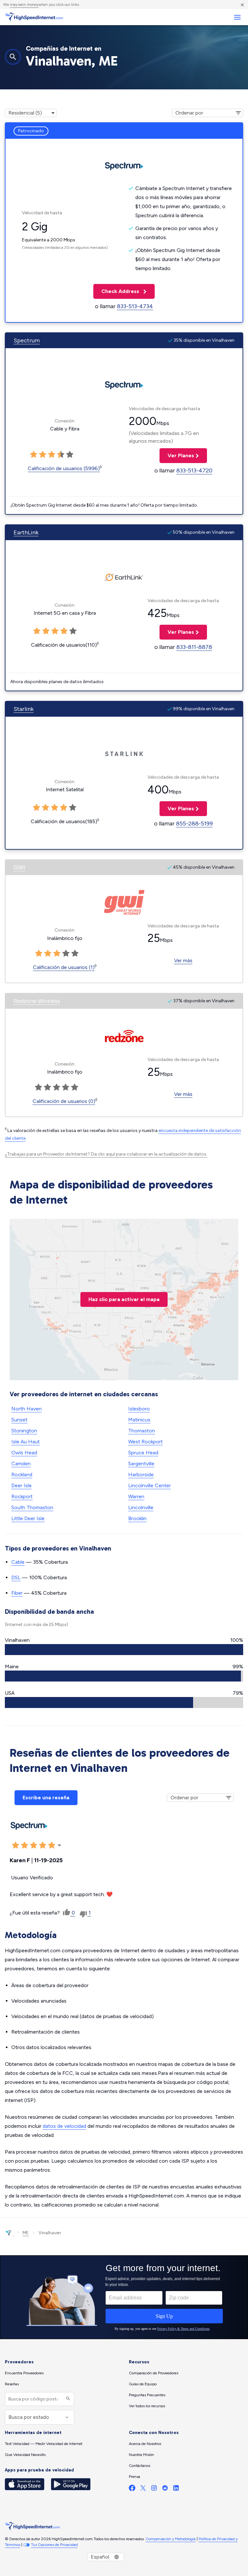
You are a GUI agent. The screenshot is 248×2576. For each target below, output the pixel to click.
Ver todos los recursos (147, 2406)
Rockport (22, 1496)
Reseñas (12, 2384)
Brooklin (137, 1518)
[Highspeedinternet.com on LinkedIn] (176, 2489)
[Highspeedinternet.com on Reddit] (165, 2489)
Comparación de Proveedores (154, 2373)
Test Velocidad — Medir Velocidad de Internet (44, 2444)
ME (26, 2233)
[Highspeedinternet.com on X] (143, 2489)
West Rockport (145, 1442)
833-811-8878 (194, 647)
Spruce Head (143, 1453)
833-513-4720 (194, 470)
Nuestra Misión (141, 2455)
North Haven (26, 1409)
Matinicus (139, 1420)
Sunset (19, 1420)
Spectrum (27, 340)
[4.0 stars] (61, 455)
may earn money (24, 5)
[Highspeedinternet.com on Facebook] (132, 2489)
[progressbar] (124, 1650)
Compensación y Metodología (171, 2539)
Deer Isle (21, 1485)
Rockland (22, 1475)
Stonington (24, 1431)
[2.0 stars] (43, 455)
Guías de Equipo (143, 2384)
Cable (18, 1562)
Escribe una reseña (46, 1798)
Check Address (117, 291)
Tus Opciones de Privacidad (54, 2545)
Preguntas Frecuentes (147, 2395)
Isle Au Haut (26, 1442)
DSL (16, 1577)
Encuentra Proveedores (24, 2373)
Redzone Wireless (37, 1001)
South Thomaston (32, 1507)
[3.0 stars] (52, 455)
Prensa (134, 2477)
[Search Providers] (67, 2399)
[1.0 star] (34, 455)
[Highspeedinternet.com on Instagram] (154, 2489)
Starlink (24, 709)
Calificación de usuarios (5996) (64, 468)
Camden (21, 1464)
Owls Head (24, 1453)
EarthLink (26, 532)
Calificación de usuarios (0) (64, 1101)
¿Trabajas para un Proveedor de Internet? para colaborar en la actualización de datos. (106, 1154)
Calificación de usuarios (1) (64, 967)
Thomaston (142, 1431)
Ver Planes (177, 455)
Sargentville (141, 1464)
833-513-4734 (135, 306)
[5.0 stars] (70, 455)
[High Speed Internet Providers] (34, 17)
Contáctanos (139, 2466)
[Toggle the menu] (237, 17)
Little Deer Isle (28, 1518)
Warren (136, 1496)
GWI (19, 867)
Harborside (141, 1475)
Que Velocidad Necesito (25, 2455)
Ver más (183, 960)
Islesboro (139, 1409)
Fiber (17, 1593)
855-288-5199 (194, 823)
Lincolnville (141, 1507)
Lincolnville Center (150, 1485)
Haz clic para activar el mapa (124, 1299)
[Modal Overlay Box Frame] (124, 2297)
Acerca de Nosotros (145, 2444)
